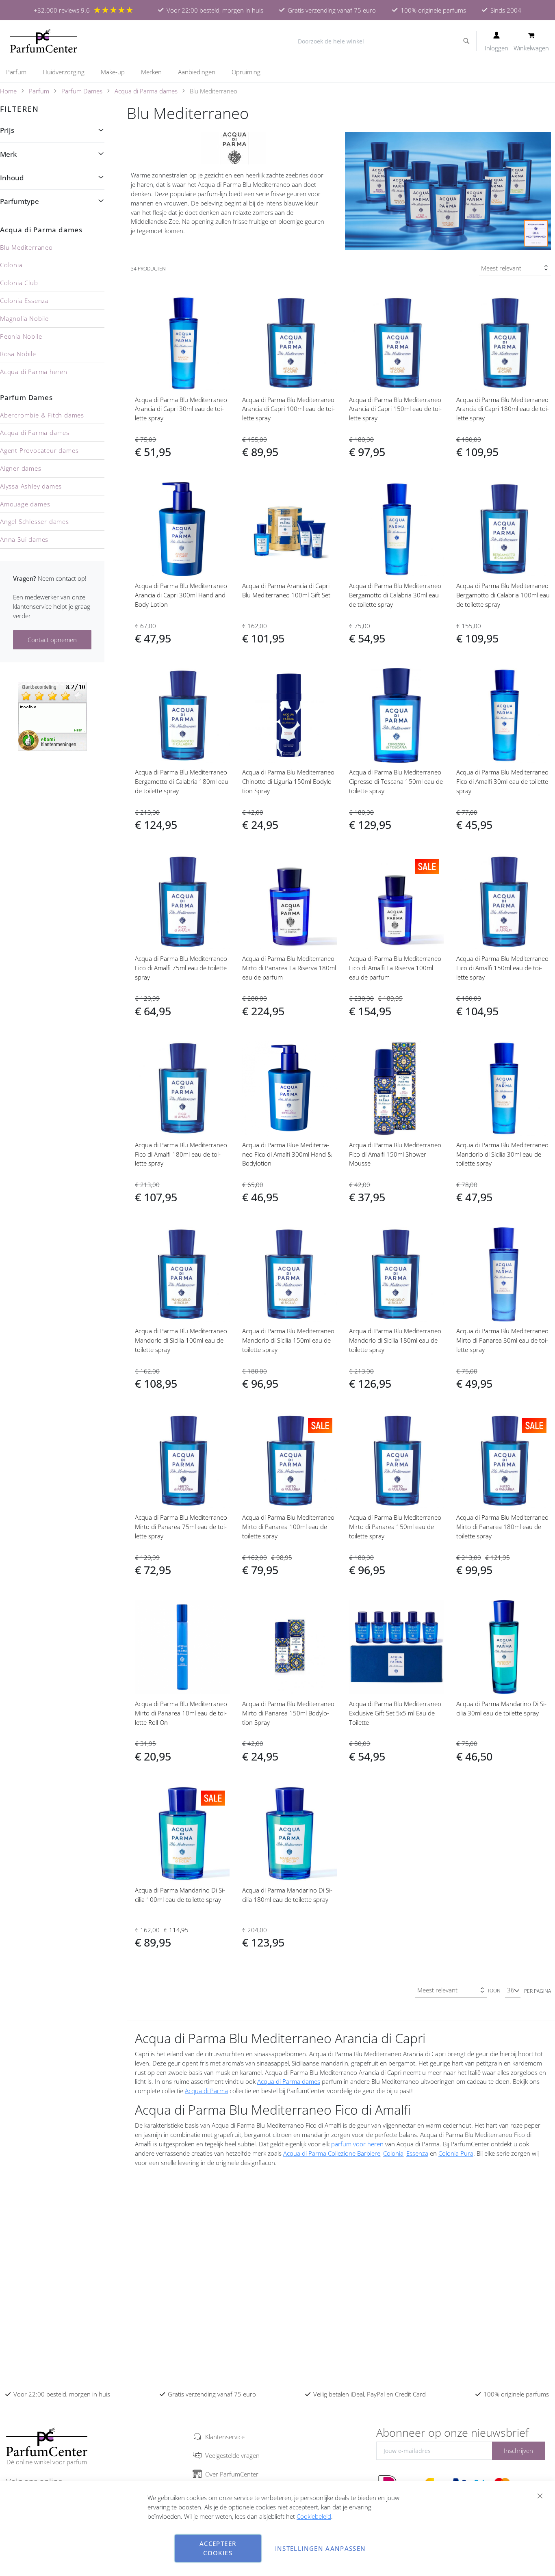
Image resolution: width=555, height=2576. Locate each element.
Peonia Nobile (21, 336)
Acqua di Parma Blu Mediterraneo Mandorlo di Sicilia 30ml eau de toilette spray (502, 1154)
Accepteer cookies (218, 2548)
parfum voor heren (357, 2144)
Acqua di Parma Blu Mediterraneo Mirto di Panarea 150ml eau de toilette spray (395, 1527)
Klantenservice (225, 2437)
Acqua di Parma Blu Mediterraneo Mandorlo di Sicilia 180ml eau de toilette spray (395, 1340)
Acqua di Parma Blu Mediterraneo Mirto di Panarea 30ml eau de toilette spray (502, 1340)
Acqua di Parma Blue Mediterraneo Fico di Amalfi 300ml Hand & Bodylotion (287, 1154)
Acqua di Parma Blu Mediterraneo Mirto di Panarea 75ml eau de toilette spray (181, 1527)
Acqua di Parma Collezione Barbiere (332, 2153)
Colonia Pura (456, 2153)
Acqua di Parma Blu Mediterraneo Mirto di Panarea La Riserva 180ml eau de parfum (289, 968)
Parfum (39, 91)
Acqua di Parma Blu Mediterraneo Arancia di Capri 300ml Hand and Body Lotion (181, 595)
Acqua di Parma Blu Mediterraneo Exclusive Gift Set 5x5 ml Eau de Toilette (395, 1713)
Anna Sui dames (24, 539)
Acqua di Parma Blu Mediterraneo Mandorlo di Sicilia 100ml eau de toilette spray (181, 1340)
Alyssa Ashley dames (31, 486)
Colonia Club (19, 283)
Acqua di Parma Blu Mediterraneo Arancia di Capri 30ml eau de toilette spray (181, 409)
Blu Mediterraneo (26, 247)
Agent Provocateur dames (39, 450)
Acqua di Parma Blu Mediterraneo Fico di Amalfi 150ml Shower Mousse (395, 1154)
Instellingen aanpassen (321, 2548)
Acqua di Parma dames (146, 91)
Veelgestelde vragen (232, 2455)
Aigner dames (21, 468)
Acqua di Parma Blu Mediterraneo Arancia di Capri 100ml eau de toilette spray (288, 409)
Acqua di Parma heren (34, 372)
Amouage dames (25, 504)
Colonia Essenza (24, 301)
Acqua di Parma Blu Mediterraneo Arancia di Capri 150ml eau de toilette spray (395, 409)
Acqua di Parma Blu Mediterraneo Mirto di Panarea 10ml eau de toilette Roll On (181, 1713)
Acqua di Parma (206, 2091)
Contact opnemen (52, 640)
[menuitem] (20, 72)
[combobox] (385, 41)
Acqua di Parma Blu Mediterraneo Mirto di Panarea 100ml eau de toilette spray (288, 1527)
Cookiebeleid (314, 2516)
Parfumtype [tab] (20, 201)
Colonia (393, 2153)
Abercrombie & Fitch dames (42, 415)
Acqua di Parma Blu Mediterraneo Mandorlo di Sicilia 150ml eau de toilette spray (288, 1340)
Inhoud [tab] (12, 178)
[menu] (277, 72)
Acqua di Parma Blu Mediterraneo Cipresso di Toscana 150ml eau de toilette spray (396, 781)
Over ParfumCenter (232, 2474)
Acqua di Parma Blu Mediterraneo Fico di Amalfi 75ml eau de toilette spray (181, 968)
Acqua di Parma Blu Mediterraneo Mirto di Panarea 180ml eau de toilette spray (502, 1527)
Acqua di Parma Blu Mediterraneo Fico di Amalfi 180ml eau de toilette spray (181, 1154)
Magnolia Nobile (24, 318)
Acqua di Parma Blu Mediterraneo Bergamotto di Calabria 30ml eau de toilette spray (395, 595)
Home (8, 91)
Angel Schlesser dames (35, 521)
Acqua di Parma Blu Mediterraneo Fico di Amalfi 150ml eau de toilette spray (502, 968)
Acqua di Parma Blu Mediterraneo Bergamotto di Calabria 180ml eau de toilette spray (182, 781)
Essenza (417, 2153)
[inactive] (52, 716)
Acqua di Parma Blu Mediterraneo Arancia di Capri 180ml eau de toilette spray (503, 409)
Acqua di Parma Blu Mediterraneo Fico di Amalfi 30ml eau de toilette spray (502, 781)
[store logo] (44, 41)
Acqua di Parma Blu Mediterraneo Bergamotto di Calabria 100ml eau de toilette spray (503, 595)
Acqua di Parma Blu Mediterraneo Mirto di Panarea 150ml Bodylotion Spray (288, 1713)
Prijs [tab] (7, 130)
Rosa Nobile (18, 354)
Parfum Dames (82, 91)
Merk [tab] (8, 154)
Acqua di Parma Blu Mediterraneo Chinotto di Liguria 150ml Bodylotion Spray (288, 781)
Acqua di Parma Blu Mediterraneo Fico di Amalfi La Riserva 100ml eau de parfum (395, 968)
